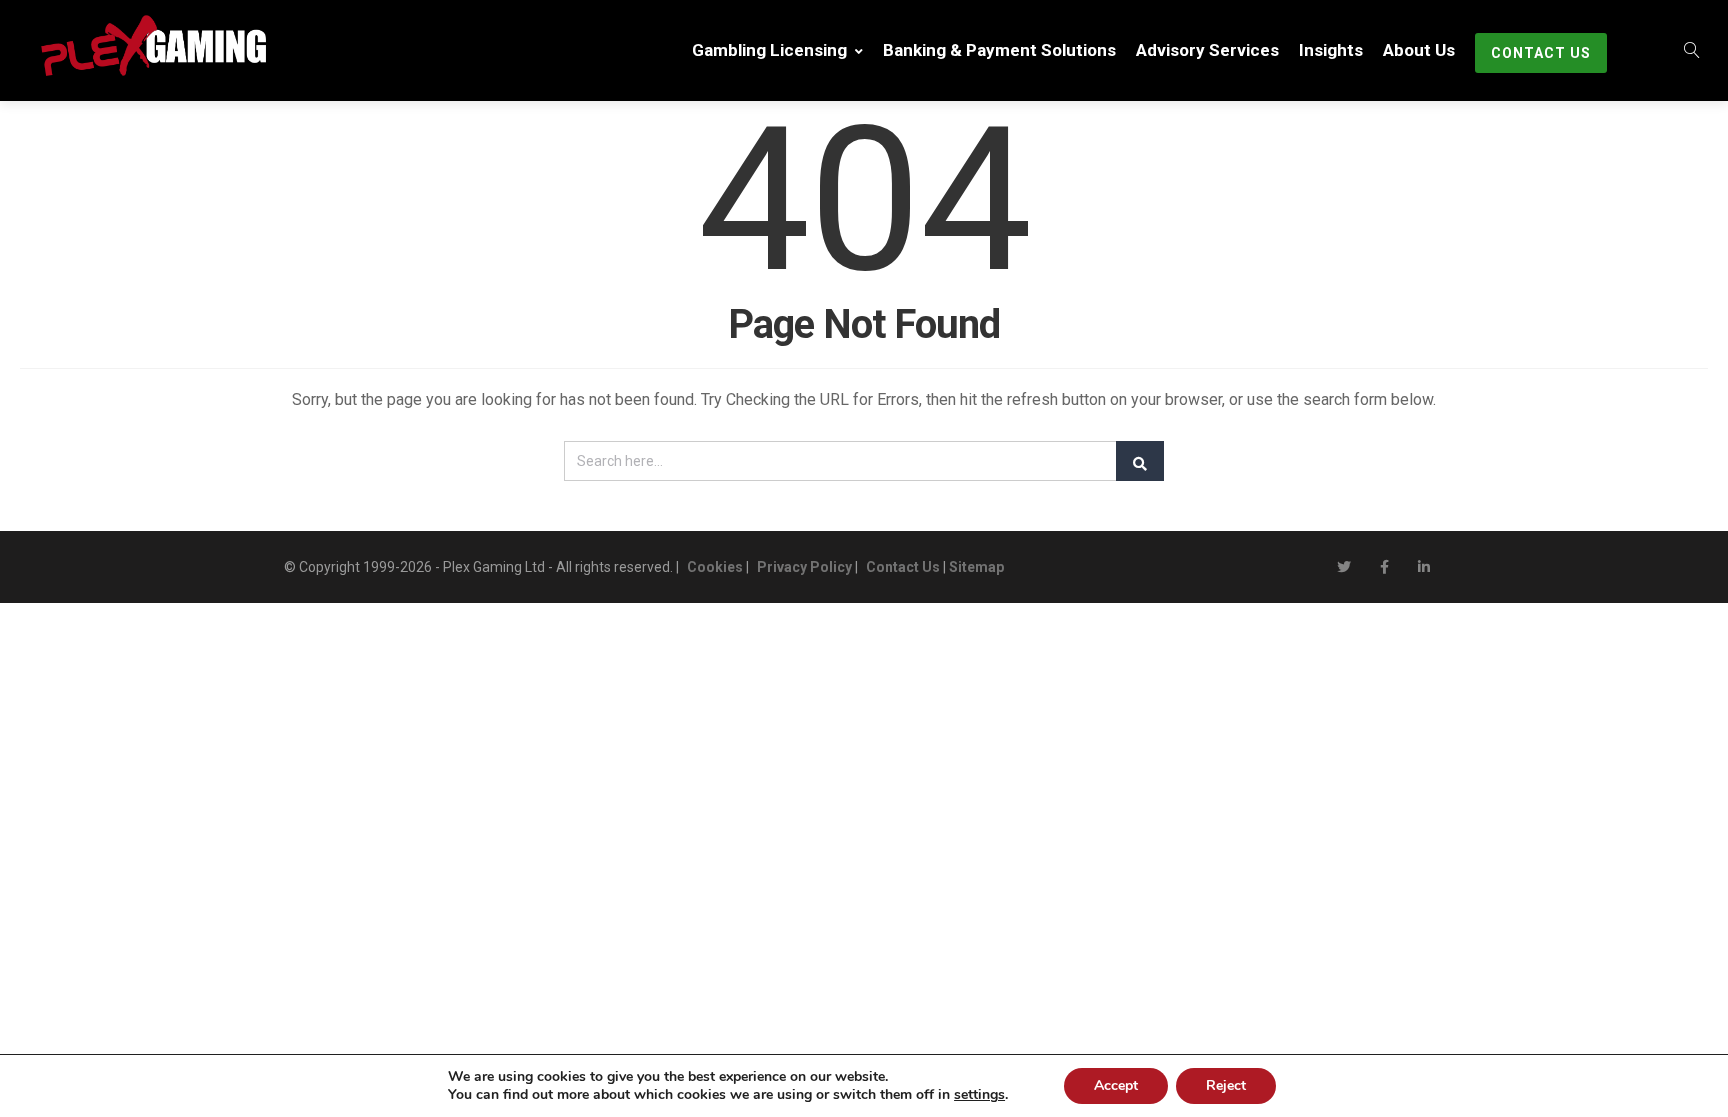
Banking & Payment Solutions (999, 50)
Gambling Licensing (769, 50)
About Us (1419, 50)
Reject (1226, 1085)
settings (979, 1095)
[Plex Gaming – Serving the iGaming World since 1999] (141, 45)
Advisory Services (1207, 50)
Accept (1116, 1085)
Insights (1331, 50)
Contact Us (1541, 53)
